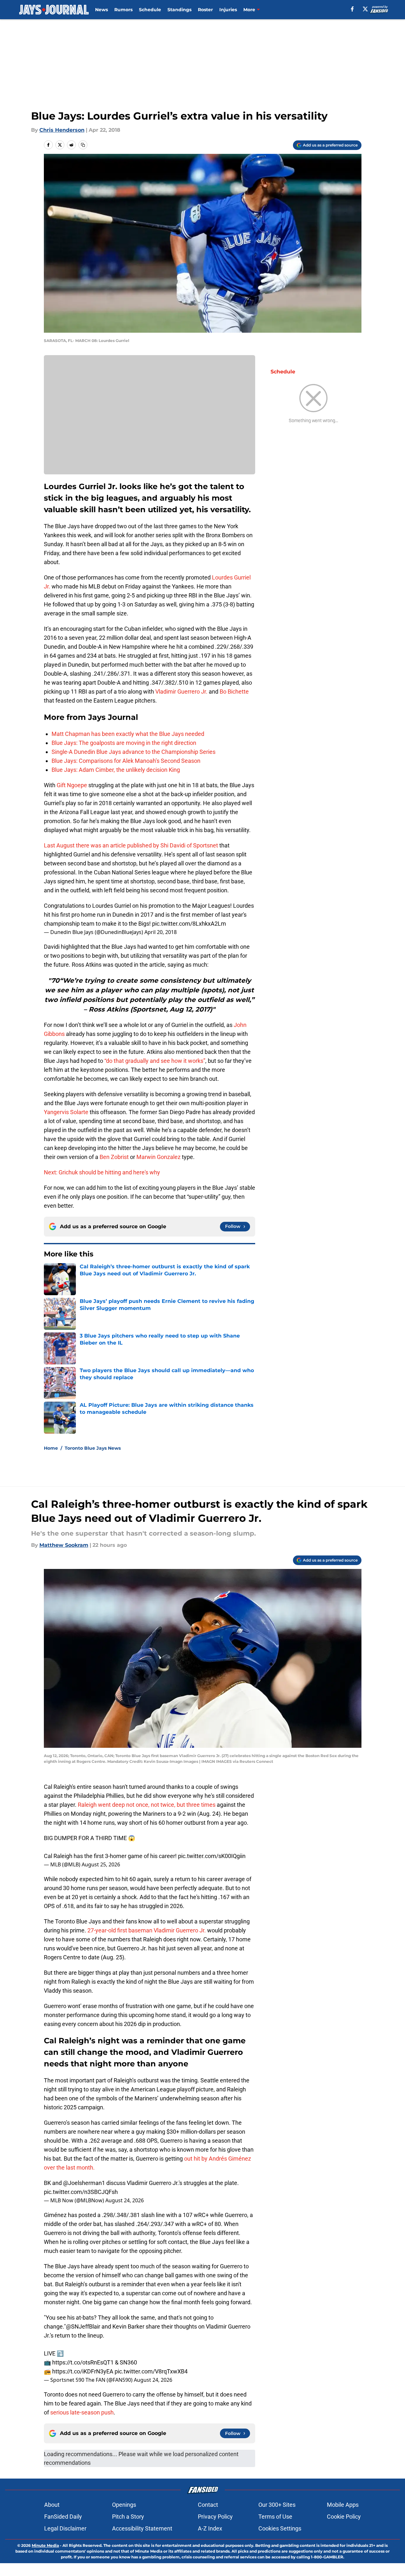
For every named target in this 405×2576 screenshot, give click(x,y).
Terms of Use (275, 2517)
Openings (124, 2505)
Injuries (228, 10)
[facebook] (352, 9)
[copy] (83, 145)
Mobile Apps (343, 2505)
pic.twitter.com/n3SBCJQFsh (81, 2192)
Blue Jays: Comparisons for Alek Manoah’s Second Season (126, 761)
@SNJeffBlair (83, 2326)
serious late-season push (81, 2412)
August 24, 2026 (125, 2200)
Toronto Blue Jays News (93, 1448)
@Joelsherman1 (84, 2183)
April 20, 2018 (161, 932)
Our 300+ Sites (277, 2505)
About (52, 2505)
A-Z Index (210, 2528)
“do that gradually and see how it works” (155, 1061)
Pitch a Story (128, 2517)
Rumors (123, 10)
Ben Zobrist (114, 1157)
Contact (208, 2505)
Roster (205, 10)
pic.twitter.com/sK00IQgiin (212, 1856)
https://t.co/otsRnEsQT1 (83, 2362)
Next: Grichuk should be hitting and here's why (102, 1172)
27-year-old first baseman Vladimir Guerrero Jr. (147, 1930)
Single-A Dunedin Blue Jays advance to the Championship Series (134, 752)
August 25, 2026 (101, 1864)
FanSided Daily (63, 2517)
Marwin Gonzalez (158, 1157)
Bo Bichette (234, 692)
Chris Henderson (62, 130)
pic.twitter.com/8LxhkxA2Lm (189, 924)
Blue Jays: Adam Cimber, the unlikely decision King (116, 770)
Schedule (150, 10)
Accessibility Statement (142, 2528)
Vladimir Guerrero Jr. (181, 692)
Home (51, 1448)
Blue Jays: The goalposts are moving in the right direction (124, 743)
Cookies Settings (280, 2528)
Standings (179, 10)
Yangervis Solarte (66, 1112)
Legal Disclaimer (65, 2528)
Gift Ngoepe (72, 785)
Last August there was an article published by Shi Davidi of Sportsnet (131, 845)
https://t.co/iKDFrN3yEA (83, 2371)
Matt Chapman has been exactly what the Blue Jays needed (128, 734)
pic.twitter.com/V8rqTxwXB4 (151, 2371)
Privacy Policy (215, 2517)
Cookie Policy (344, 2517)
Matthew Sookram (64, 1545)
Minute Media (45, 2545)
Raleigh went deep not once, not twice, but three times (147, 1805)
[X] (365, 9)
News (101, 10)
